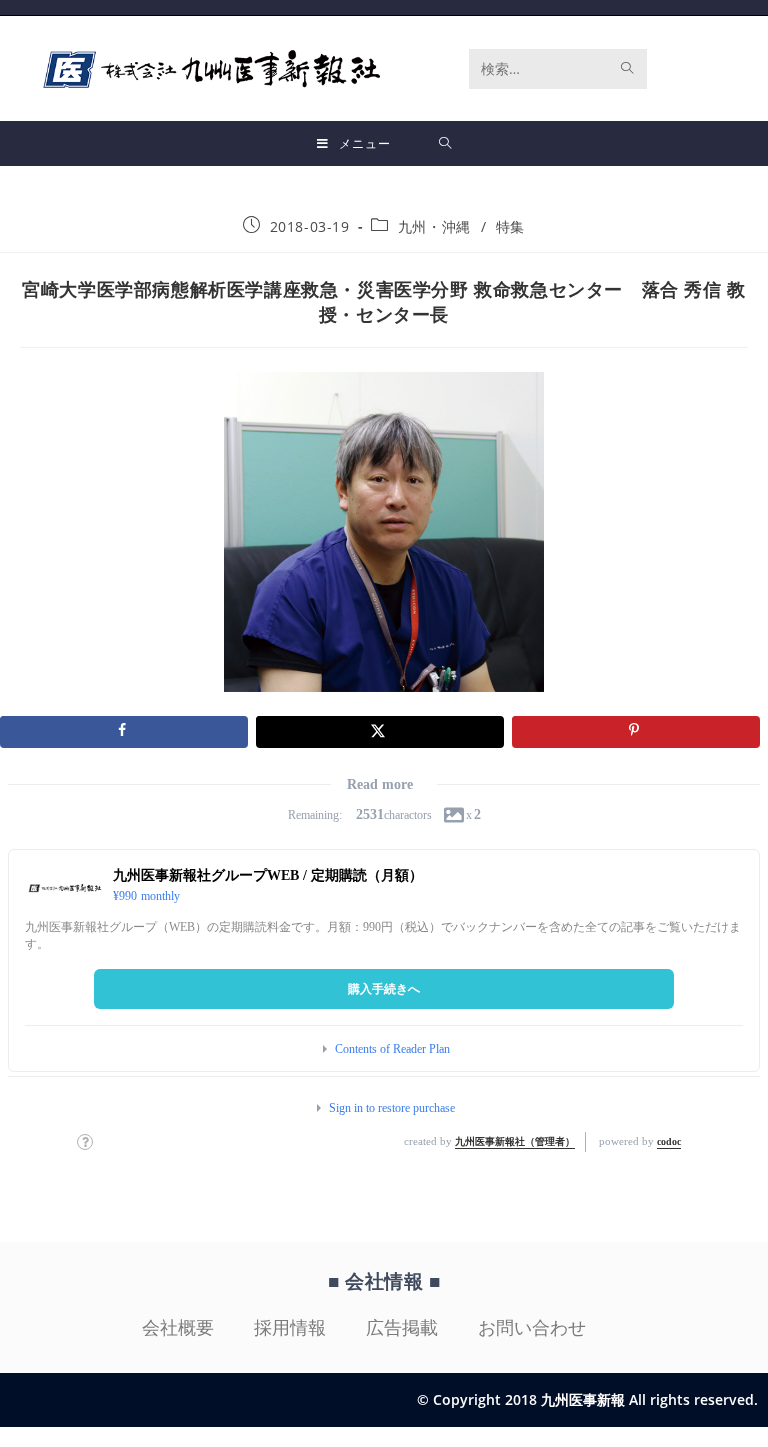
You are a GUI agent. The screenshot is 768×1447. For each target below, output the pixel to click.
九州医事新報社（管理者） (515, 1141)
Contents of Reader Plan (392, 1049)
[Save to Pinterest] (636, 732)
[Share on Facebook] (124, 732)
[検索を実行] (628, 69)
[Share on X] (380, 732)
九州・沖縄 (434, 226)
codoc (669, 1141)
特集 (510, 226)
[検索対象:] (445, 143)
